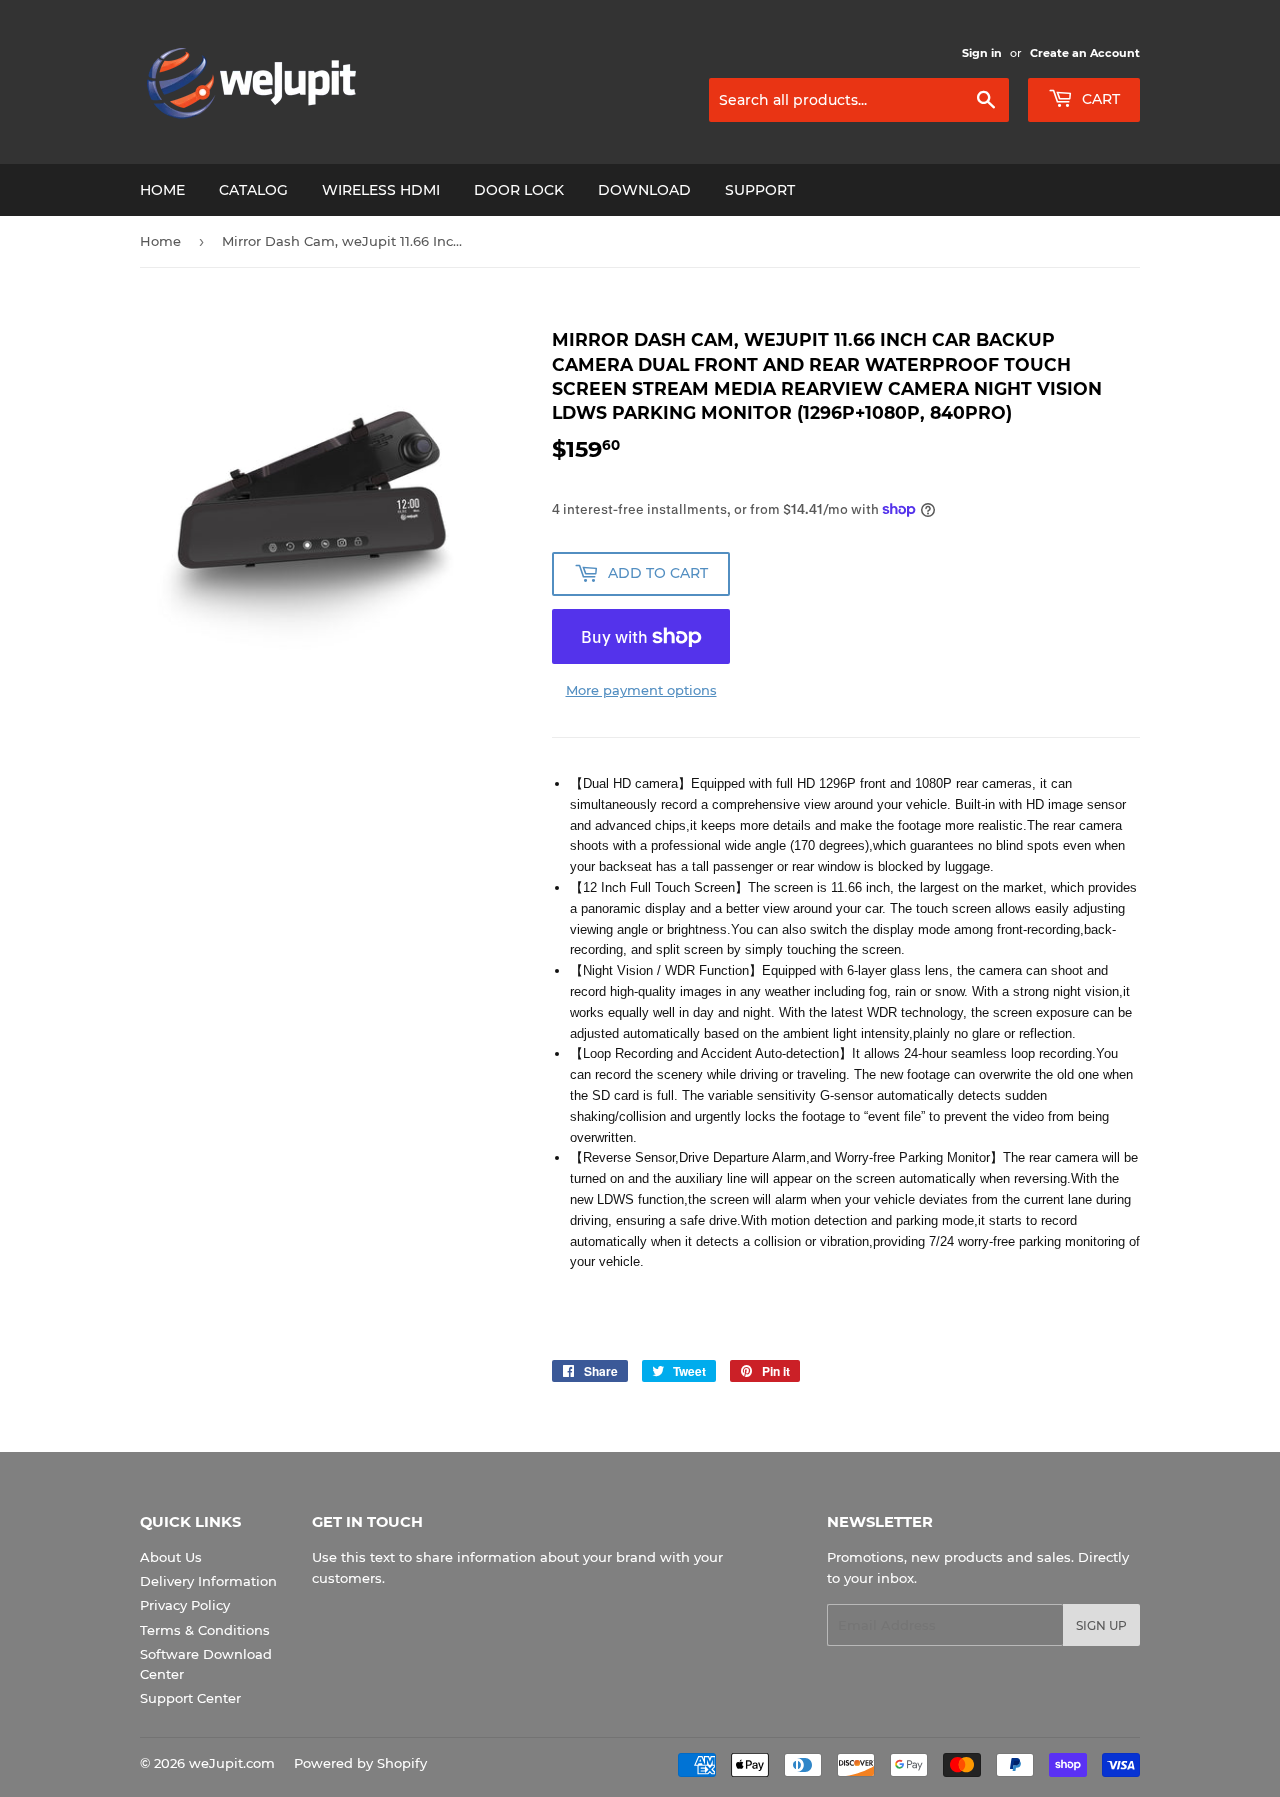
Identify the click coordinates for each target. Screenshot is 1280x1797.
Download (644, 190)
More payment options (641, 690)
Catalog (253, 190)
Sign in (982, 53)
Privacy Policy (185, 1605)
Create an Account (1085, 53)
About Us (171, 1557)
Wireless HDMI (381, 190)
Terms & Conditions (205, 1630)
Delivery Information (208, 1581)
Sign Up (1101, 1625)
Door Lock (519, 190)
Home (162, 190)
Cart (1099, 99)
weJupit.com (232, 1763)
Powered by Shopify (360, 1763)
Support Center (190, 1698)
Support (760, 190)
